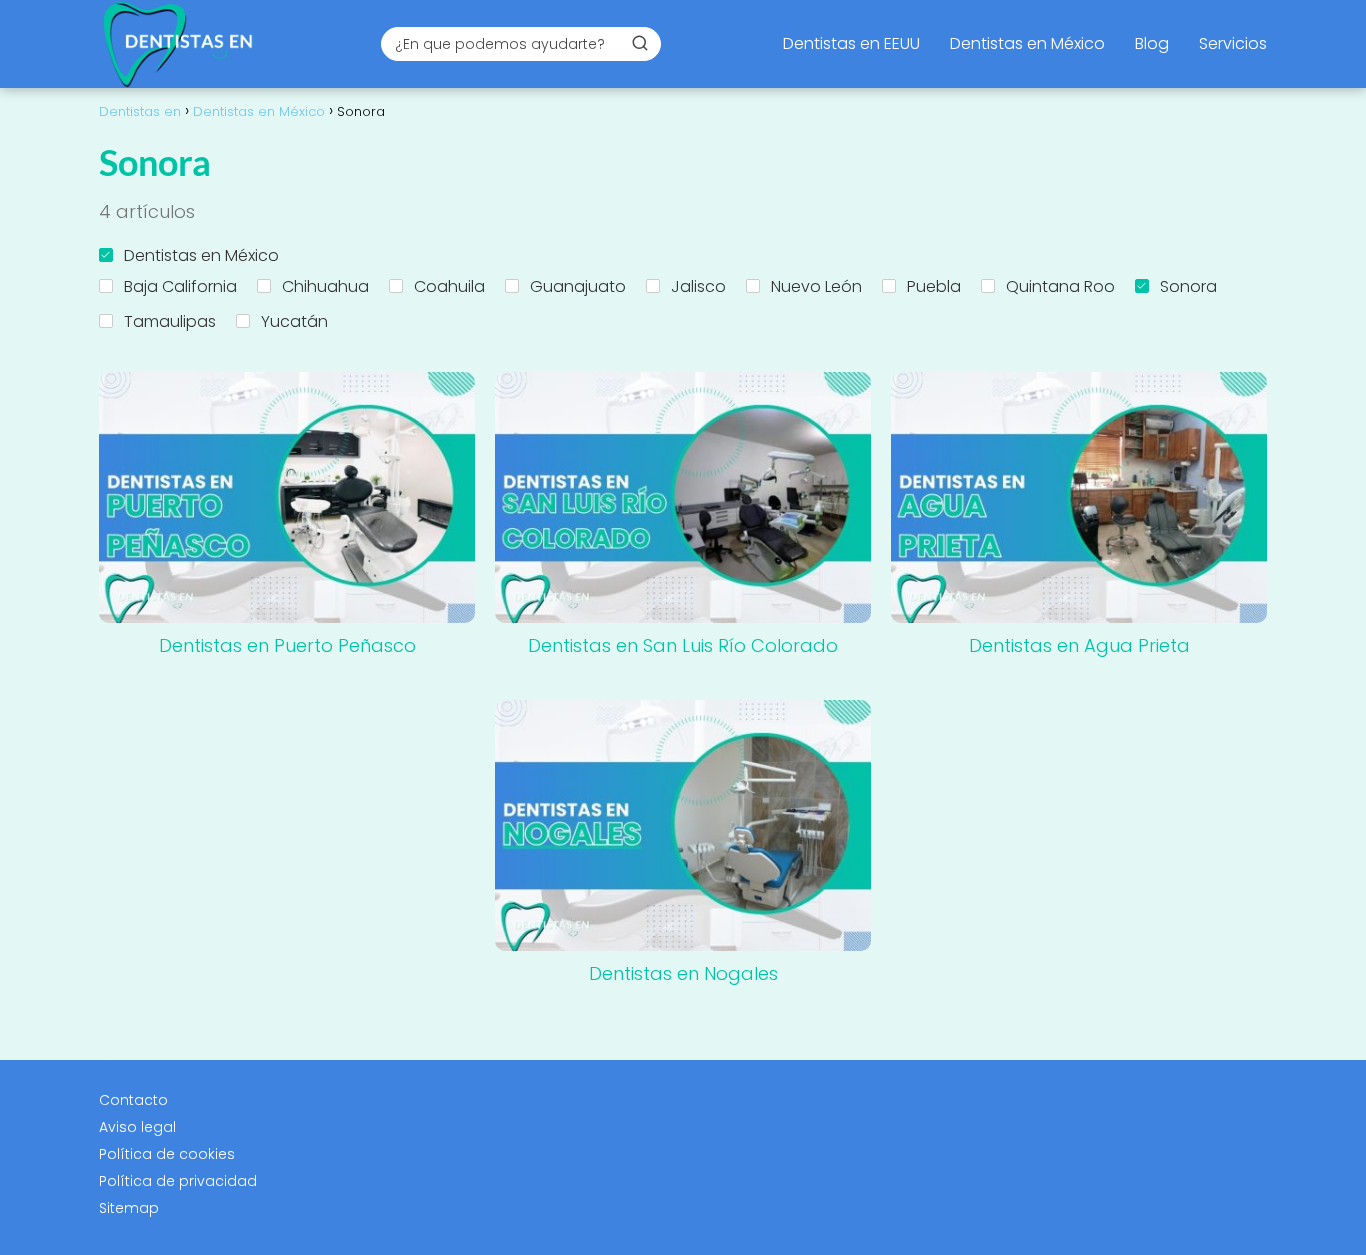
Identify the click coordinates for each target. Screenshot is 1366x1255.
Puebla (934, 286)
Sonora (1188, 286)
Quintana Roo (1060, 286)
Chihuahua (325, 286)
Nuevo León (816, 286)
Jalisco (698, 286)
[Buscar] (640, 43)
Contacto (133, 1100)
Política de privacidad (178, 1181)
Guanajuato (578, 286)
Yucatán (294, 321)
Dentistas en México (1027, 43)
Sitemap (129, 1208)
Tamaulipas (170, 321)
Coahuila (449, 286)
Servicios (1233, 43)
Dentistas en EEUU (851, 43)
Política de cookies (167, 1154)
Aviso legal (137, 1127)
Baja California (180, 286)
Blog (1152, 43)
